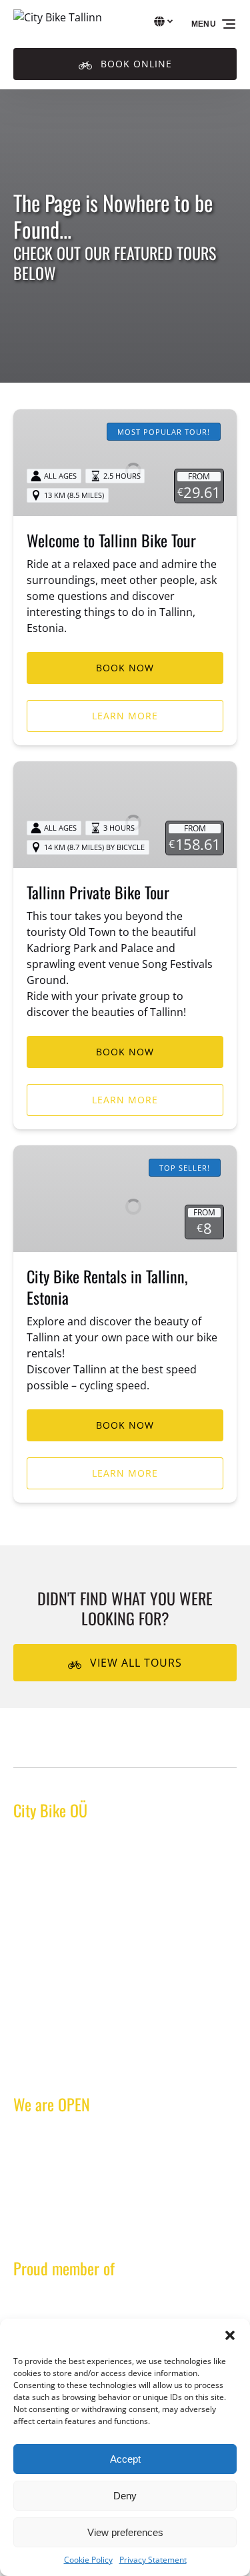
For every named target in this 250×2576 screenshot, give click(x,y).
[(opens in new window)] (125, 2302)
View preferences (125, 2532)
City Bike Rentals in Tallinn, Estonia (107, 1287)
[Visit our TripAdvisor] (85, 2065)
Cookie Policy (88, 2560)
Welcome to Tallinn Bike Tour (111, 540)
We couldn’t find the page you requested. (129, 1743)
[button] (230, 2335)
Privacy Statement (153, 2560)
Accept (125, 2459)
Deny (125, 2496)
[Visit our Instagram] (53, 2065)
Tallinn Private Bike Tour (98, 892)
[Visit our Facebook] (27, 2065)
